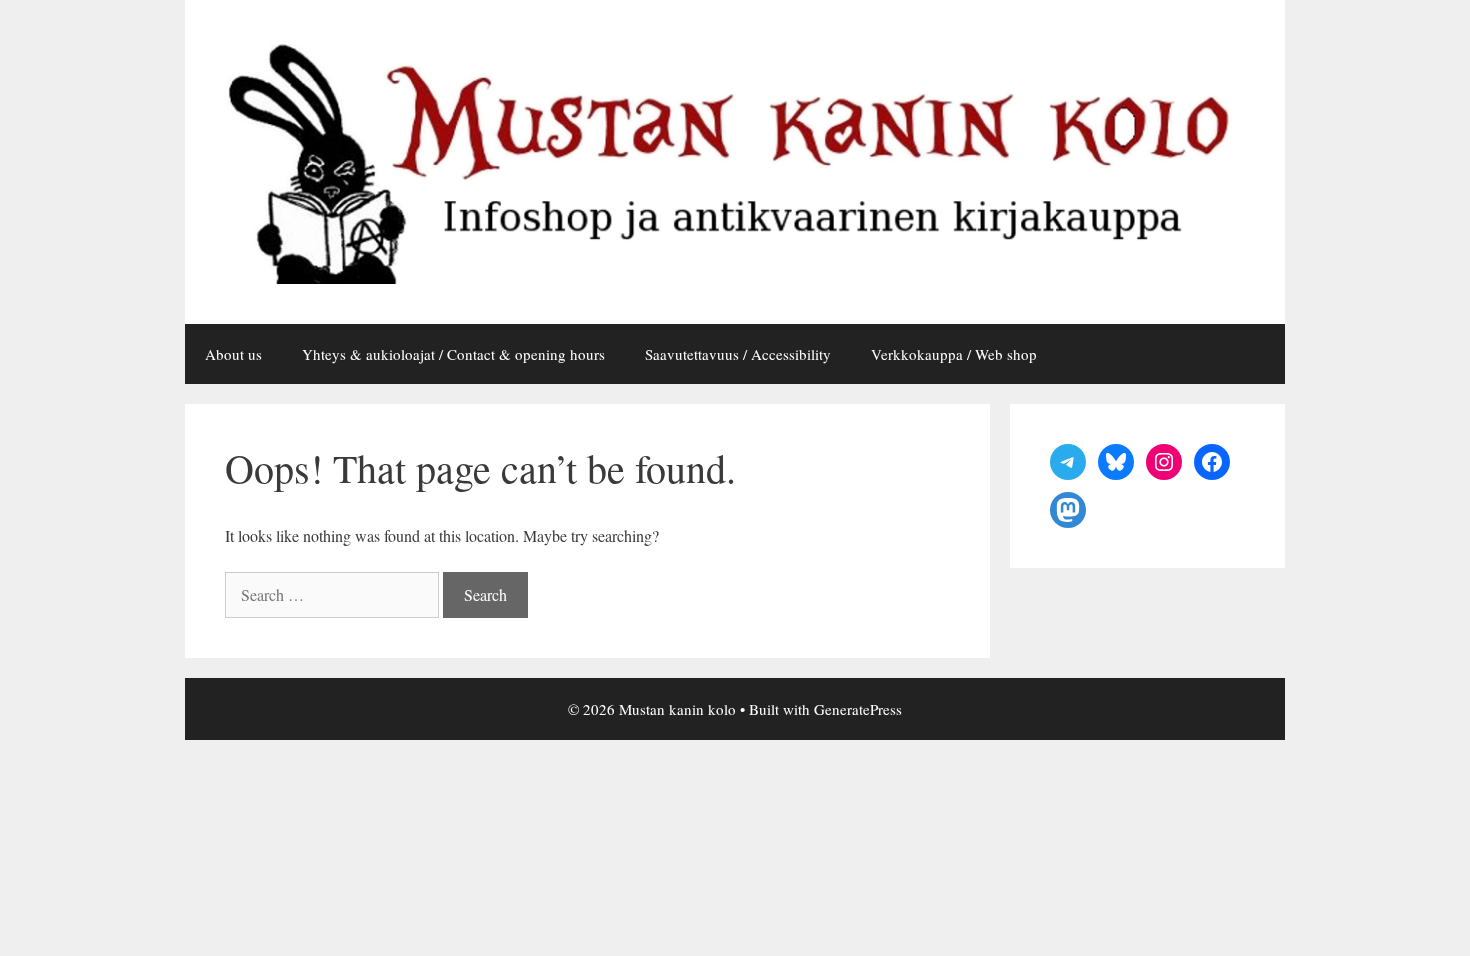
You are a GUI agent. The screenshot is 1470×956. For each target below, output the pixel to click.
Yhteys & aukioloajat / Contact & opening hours (453, 354)
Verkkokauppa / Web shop (954, 354)
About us (233, 354)
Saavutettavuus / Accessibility (738, 354)
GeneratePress (858, 709)
